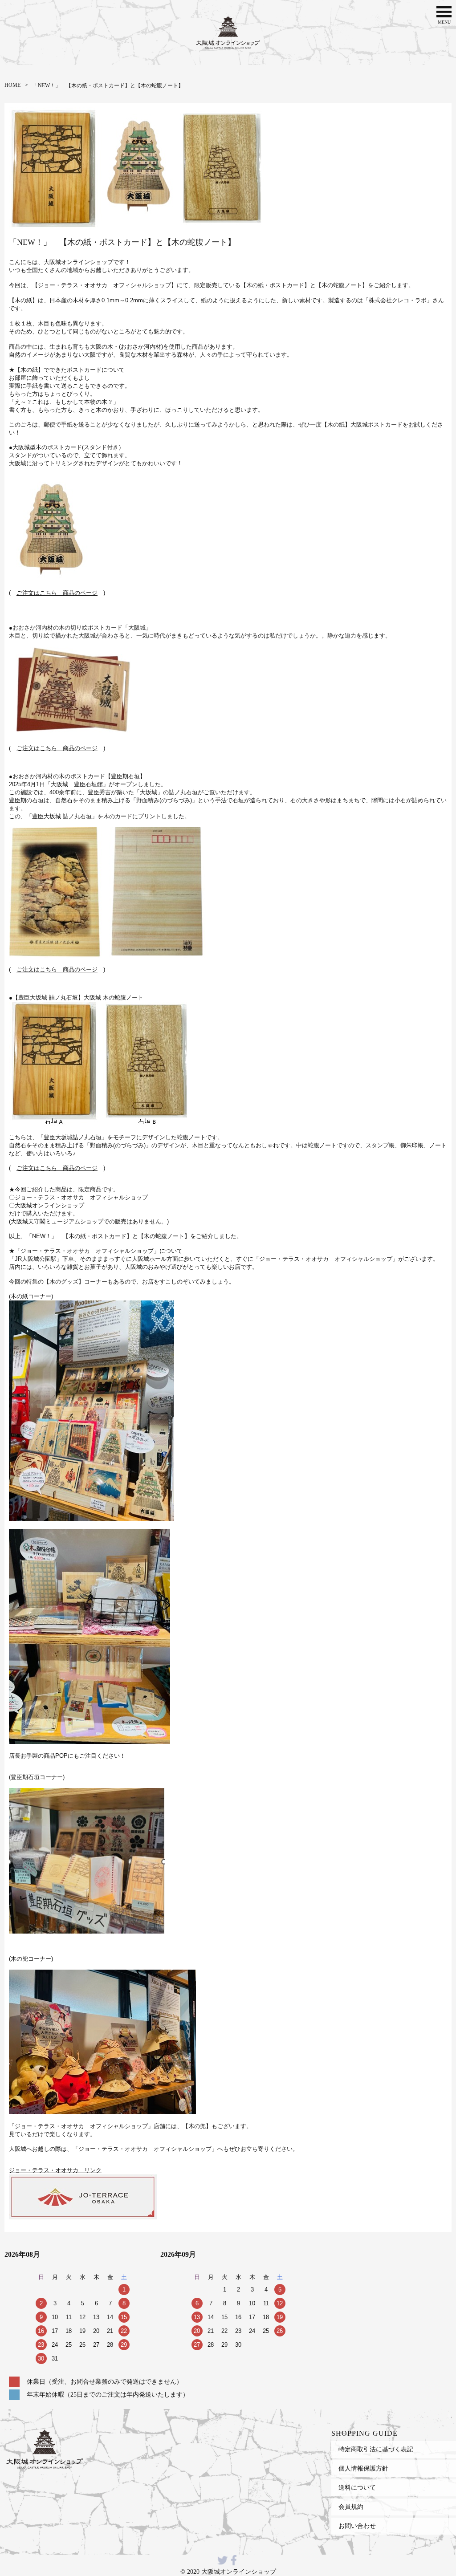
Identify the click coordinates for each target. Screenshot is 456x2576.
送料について (357, 2487)
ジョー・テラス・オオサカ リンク (55, 2170)
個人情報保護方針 (363, 2468)
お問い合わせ (357, 2526)
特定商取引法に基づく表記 (376, 2449)
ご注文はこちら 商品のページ (57, 593)
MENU (444, 22)
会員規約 (351, 2507)
